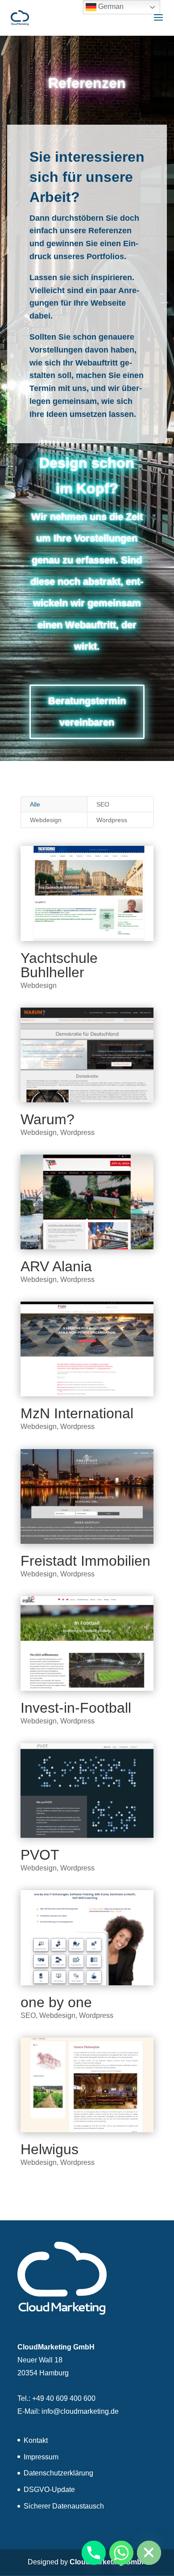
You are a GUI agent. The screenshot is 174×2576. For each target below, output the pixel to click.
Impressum (41, 2457)
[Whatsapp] (121, 2553)
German (110, 6)
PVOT (40, 1855)
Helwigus (50, 2149)
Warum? (48, 1119)
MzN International (77, 1413)
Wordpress (112, 820)
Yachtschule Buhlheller (59, 965)
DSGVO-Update (49, 2490)
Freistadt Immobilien (85, 1561)
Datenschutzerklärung (58, 2473)
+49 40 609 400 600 (64, 2398)
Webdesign (46, 820)
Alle (35, 804)
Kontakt (36, 2440)
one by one (56, 2002)
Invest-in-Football (76, 1708)
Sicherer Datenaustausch (64, 2506)
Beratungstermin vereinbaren (87, 712)
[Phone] (94, 2553)
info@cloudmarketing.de (80, 2411)
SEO (103, 804)
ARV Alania (56, 1266)
